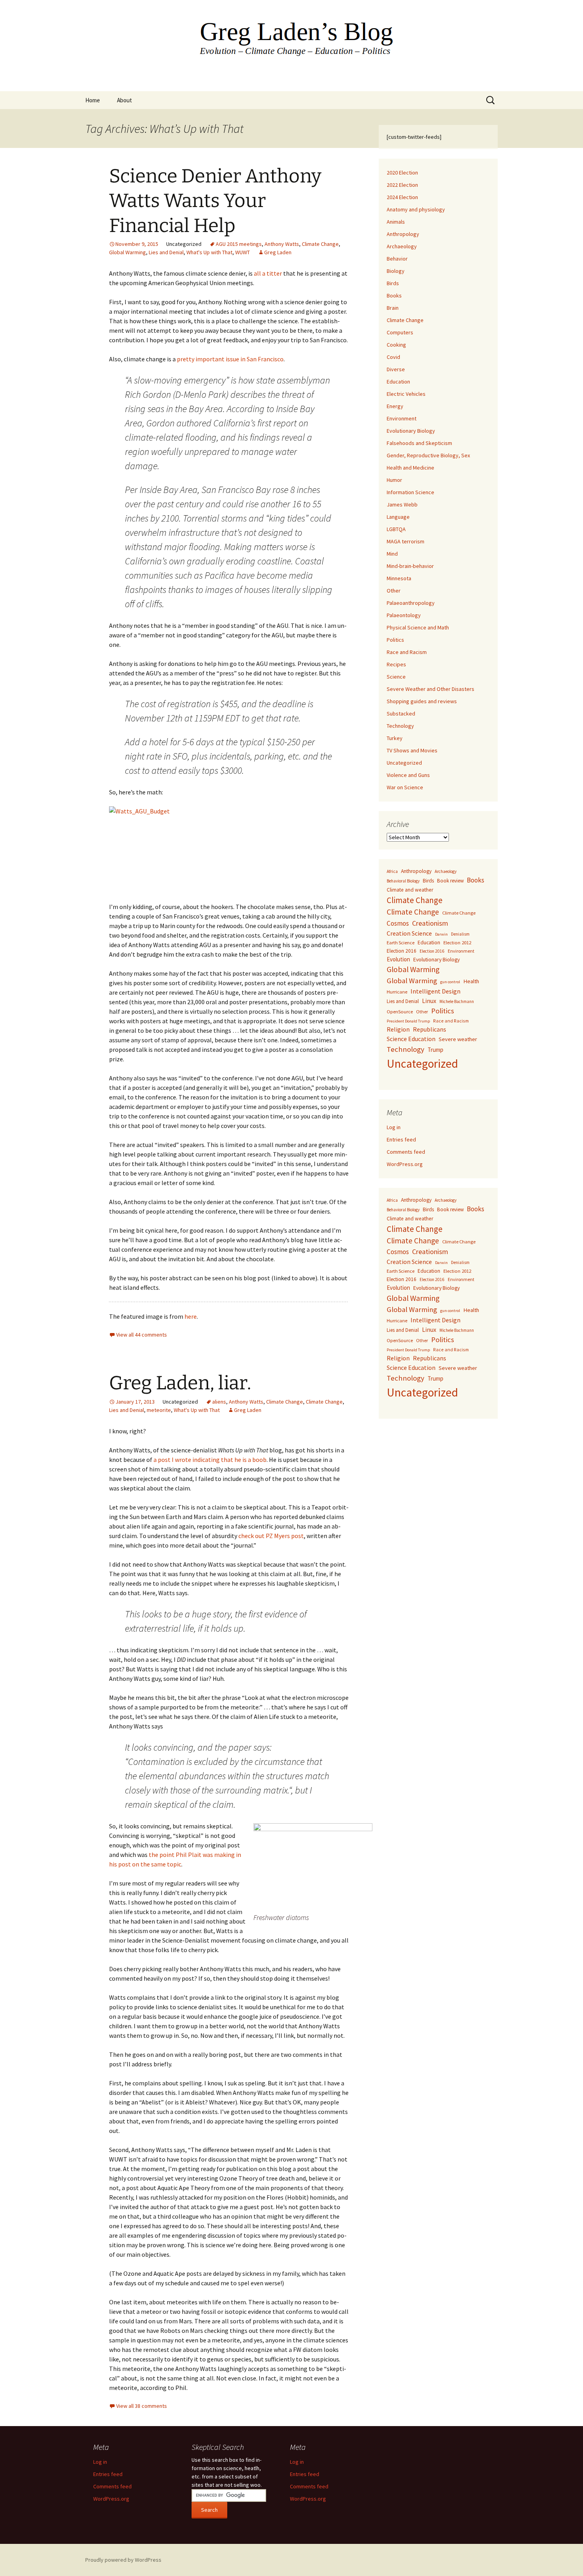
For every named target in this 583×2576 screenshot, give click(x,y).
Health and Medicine (410, 468)
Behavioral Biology (403, 881)
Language (398, 517)
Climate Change (320, 244)
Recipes (396, 664)
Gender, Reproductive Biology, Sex (428, 455)
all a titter (268, 273)
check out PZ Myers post (271, 1536)
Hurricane (397, 992)
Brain (393, 308)
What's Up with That (209, 252)
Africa (392, 871)
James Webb (402, 504)
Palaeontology (404, 615)
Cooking (396, 345)
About (125, 100)
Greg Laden (278, 252)
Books (394, 295)
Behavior (397, 259)
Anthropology (403, 234)
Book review (450, 881)
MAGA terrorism (406, 541)
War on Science (405, 787)
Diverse (396, 369)
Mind (392, 554)
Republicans (430, 1029)
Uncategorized (404, 763)
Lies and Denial (166, 252)
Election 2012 (457, 943)
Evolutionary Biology (411, 431)
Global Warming (128, 252)
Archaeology (402, 246)
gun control (450, 982)
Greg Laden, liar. (180, 1383)
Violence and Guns (408, 775)
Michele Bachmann (457, 1001)
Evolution (398, 959)
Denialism (460, 934)
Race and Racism (407, 652)
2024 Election (402, 197)
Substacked (401, 714)
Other (394, 591)
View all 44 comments (142, 1335)
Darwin (441, 934)
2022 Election (402, 185)
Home (93, 100)
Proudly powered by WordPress (123, 2560)
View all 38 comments (142, 2406)
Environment (402, 418)
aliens (219, 1402)
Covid (393, 357)
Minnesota (399, 578)
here (191, 1316)
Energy (395, 406)
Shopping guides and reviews (422, 701)
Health (471, 981)
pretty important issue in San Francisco (230, 359)
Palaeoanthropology (411, 603)
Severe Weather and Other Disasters (431, 689)
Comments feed (406, 1152)
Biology (396, 271)
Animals (396, 222)
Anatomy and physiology (416, 209)
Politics (395, 640)
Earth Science (401, 943)
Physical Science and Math (418, 627)
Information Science (410, 492)
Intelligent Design (435, 991)
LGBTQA (396, 529)
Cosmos (398, 923)
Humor (394, 480)
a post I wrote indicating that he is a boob (210, 1460)
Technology (400, 726)
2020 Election (402, 173)
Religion (398, 1029)
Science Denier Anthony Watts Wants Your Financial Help (215, 201)
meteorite (159, 1410)
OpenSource (400, 1012)
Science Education (411, 1039)
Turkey (395, 738)
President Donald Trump (408, 1021)
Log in (394, 1127)
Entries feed (401, 1139)
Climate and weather (410, 890)
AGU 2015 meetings (239, 244)
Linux (429, 1001)
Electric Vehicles (406, 394)
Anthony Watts (282, 244)
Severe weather (458, 1039)
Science (396, 677)
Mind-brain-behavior (410, 566)
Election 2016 (402, 951)
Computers (400, 332)
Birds (393, 283)
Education (398, 382)
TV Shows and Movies (412, 750)
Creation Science (409, 933)
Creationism (430, 923)
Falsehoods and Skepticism (419, 443)
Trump (435, 1050)
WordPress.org (405, 1164)
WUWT (243, 252)
